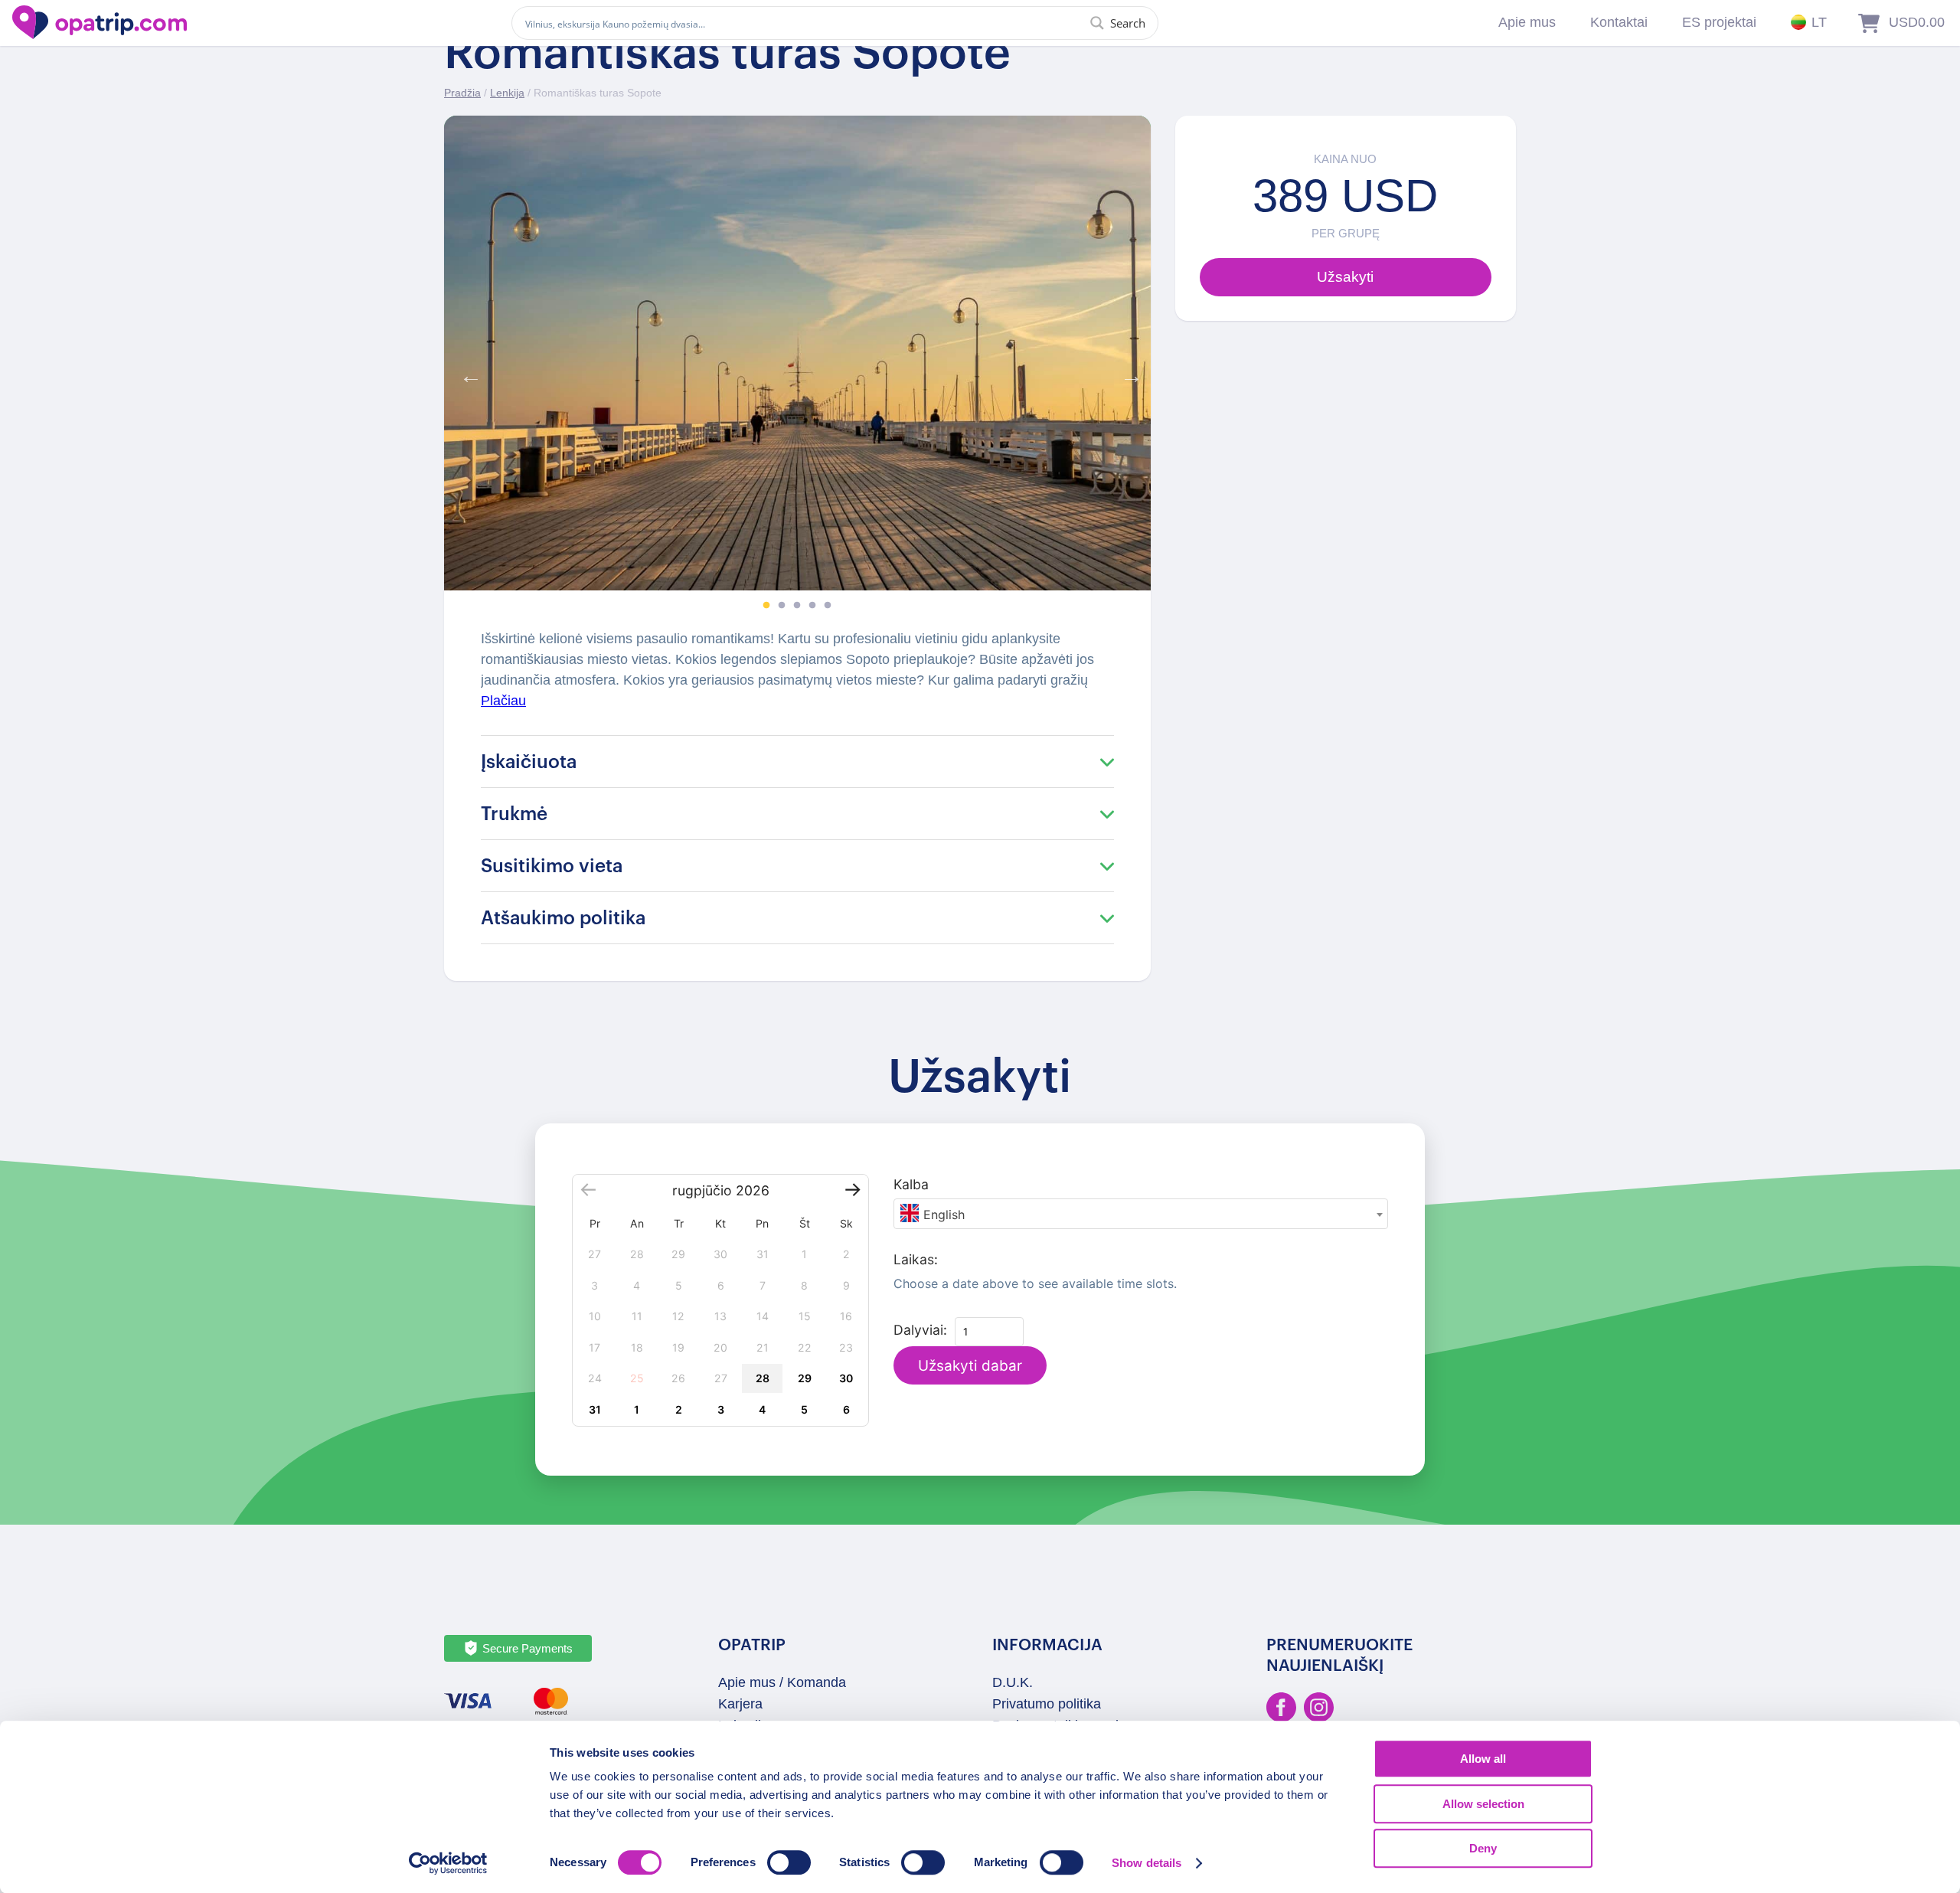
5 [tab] (828, 606)
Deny (1483, 1848)
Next (1128, 372)
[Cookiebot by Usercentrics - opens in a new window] (448, 1863)
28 (763, 1378)
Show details (1147, 1863)
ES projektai (1719, 22)
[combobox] (1141, 1214)
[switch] (789, 1862)
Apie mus (1527, 22)
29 (805, 1378)
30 (846, 1378)
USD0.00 (1917, 22)
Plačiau (503, 701)
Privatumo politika (1047, 1704)
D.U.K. (1013, 1682)
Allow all (1483, 1759)
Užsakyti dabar (970, 1366)
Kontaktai (1619, 22)
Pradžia (462, 93)
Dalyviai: (920, 1330)
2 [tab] (782, 606)
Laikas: (916, 1259)
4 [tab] (812, 606)
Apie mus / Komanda (782, 1682)
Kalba (911, 1184)
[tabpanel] (797, 353)
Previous (467, 372)
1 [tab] (766, 606)
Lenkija (507, 93)
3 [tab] (797, 606)
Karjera (740, 1704)
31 (595, 1409)
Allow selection (1483, 1804)
